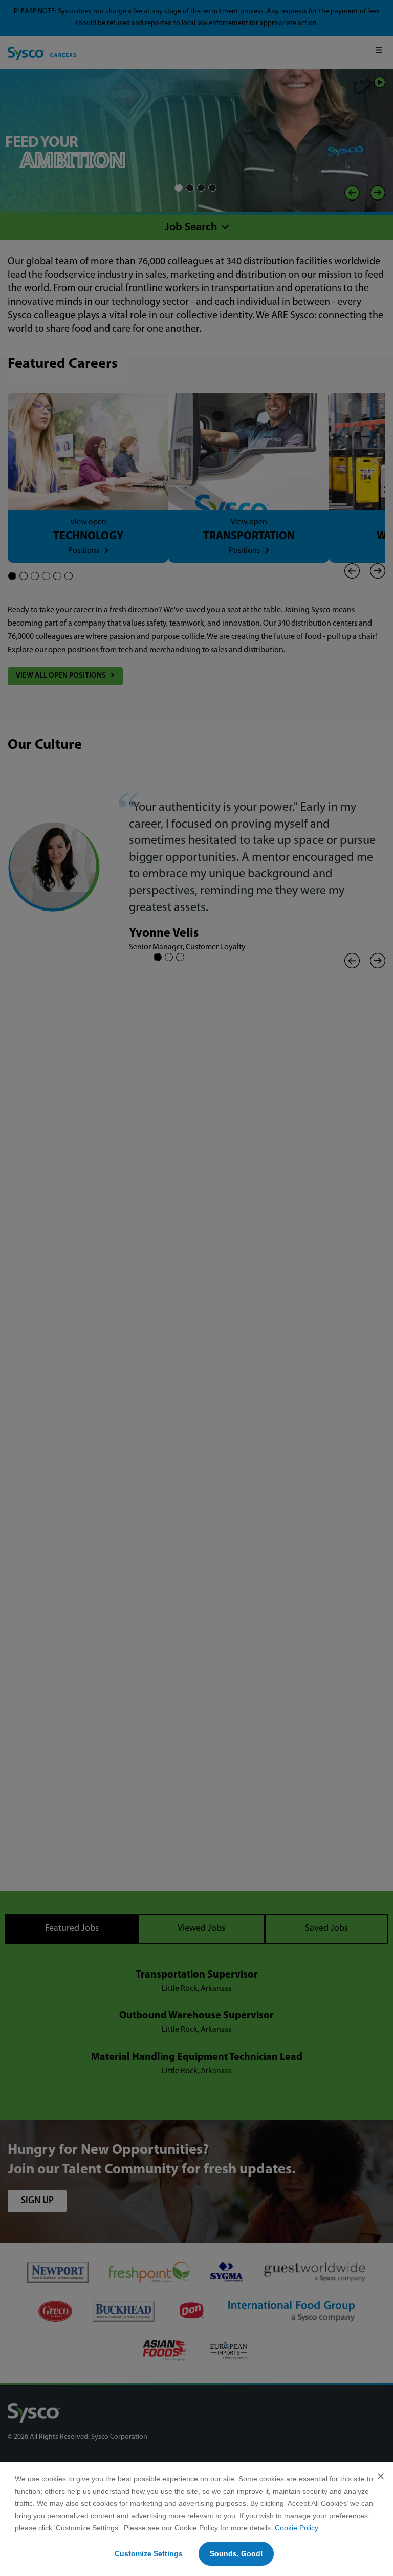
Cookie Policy (296, 2528)
